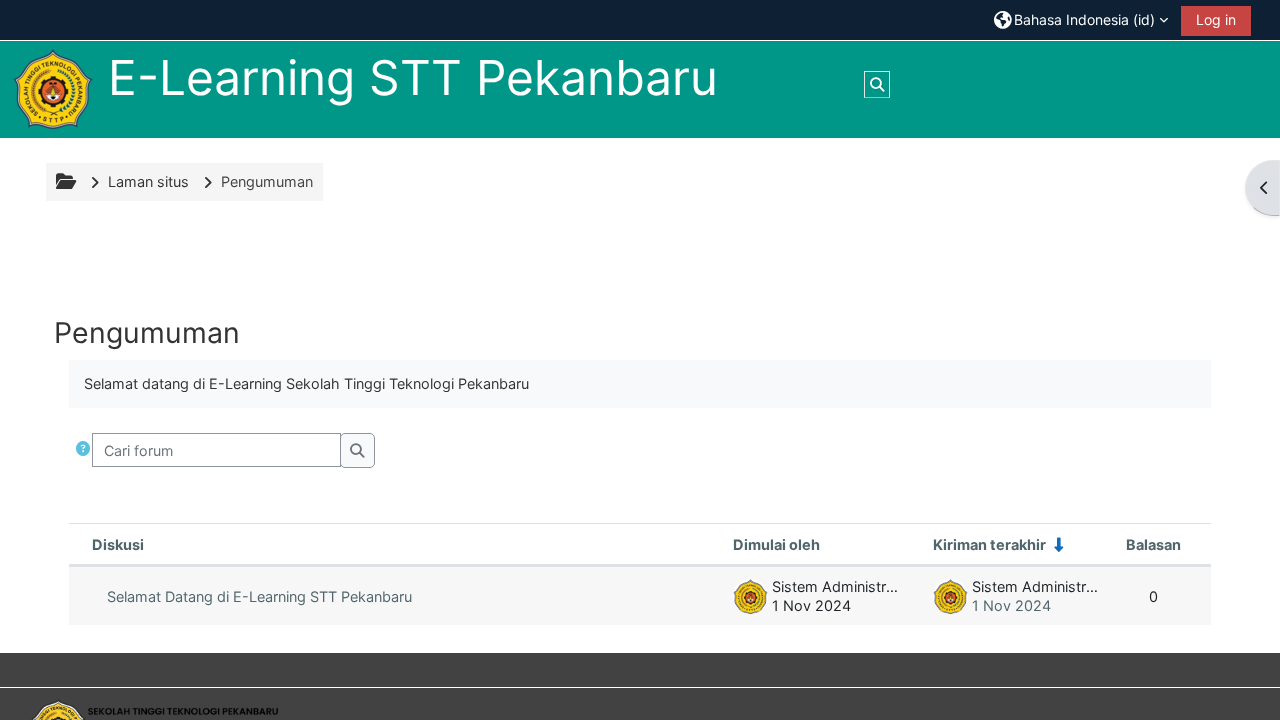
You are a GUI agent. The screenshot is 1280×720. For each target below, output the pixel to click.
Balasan (1153, 544)
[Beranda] (53, 88)
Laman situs (148, 181)
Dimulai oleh (776, 544)
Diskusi (118, 544)
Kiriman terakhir (989, 544)
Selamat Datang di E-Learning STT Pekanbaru (259, 596)
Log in (1216, 19)
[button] (1081, 19)
